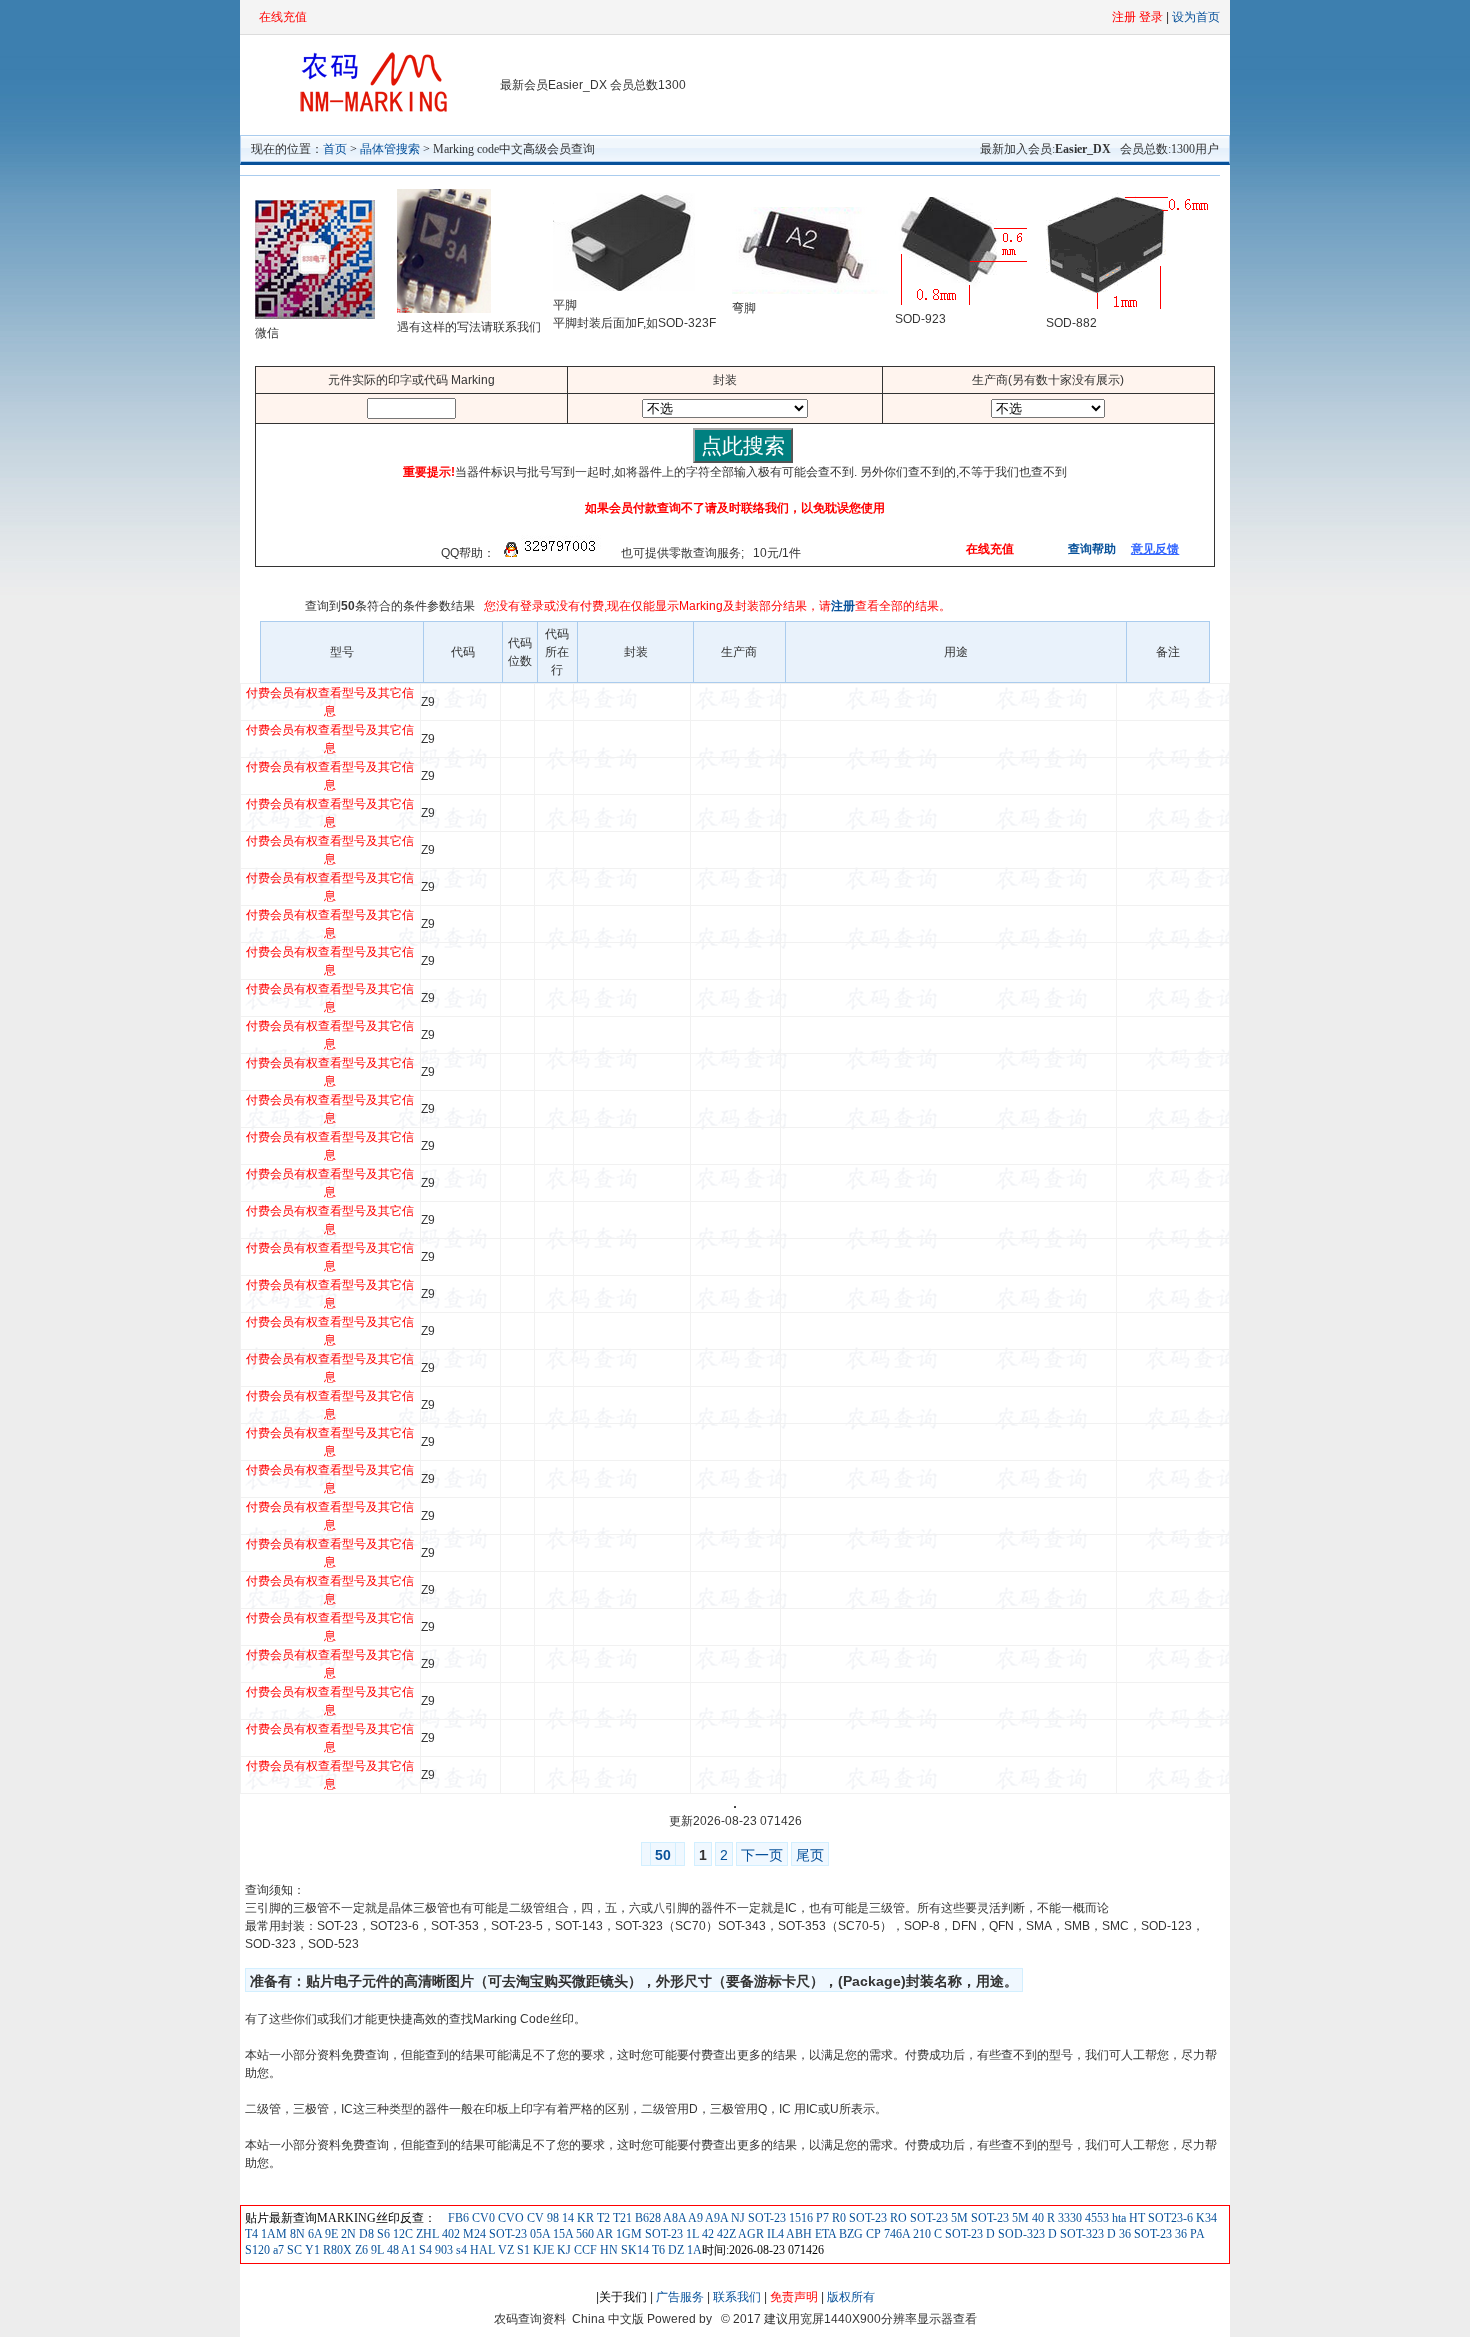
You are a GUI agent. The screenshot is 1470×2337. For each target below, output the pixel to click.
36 (1179, 2234)
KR (584, 2218)
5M (1019, 2218)
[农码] (370, 111)
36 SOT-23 (1144, 2234)
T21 (621, 2218)
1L (691, 2234)
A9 (694, 2218)
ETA (824, 2234)
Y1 (311, 2250)
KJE (542, 2250)
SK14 (633, 2250)
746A (895, 2234)
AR (603, 2234)
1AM (272, 2234)
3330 (1068, 2218)
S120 (257, 2250)
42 (706, 2234)
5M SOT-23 (978, 2218)
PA (1195, 2234)
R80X (336, 2250)
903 (442, 2250)
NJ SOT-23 (757, 2218)
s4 (460, 2250)
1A (693, 2250)
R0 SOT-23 (858, 2218)
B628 (646, 2218)
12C (403, 2234)
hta (1117, 2218)
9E (330, 2234)
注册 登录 (1137, 17)
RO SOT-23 (917, 2218)
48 (391, 2250)
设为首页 (1196, 17)
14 (566, 2218)
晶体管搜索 (390, 149)
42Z (725, 2234)
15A (561, 2234)
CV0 (482, 2218)
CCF (584, 2250)
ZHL (426, 2234)
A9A (715, 2218)
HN (607, 2250)
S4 (424, 2250)
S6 (383, 2234)
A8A (673, 2218)
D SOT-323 (1074, 2234)
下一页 (762, 1855)
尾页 (810, 1855)
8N (296, 2234)
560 (583, 2234)
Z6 (360, 2250)
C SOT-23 (957, 2234)
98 (551, 2218)
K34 (1205, 2218)
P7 (821, 2218)
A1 (407, 2250)
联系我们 (737, 2297)
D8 (365, 2234)
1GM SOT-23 (648, 2234)
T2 (602, 2218)
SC (293, 2250)
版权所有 (851, 2297)
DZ (674, 2250)
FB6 (458, 2218)
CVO (509, 2218)
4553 (1095, 2218)
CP (872, 2234)
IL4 (774, 2234)
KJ (562, 2250)
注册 (843, 606)
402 (449, 2234)
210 (920, 2234)
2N (347, 2234)
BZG (849, 2234)
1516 (799, 2218)
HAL (481, 2250)
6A (313, 2234)
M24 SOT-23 (493, 2234)
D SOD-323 (1014, 2234)
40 (1036, 2218)
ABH (798, 2234)
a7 (277, 2250)
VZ (504, 2250)
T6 (657, 2250)
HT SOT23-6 (1159, 2218)
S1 (522, 2250)
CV (534, 2218)
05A (538, 2234)
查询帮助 (1090, 549)
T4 (251, 2234)
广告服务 (680, 2297)
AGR (750, 2234)
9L (376, 2250)
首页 (335, 149)
